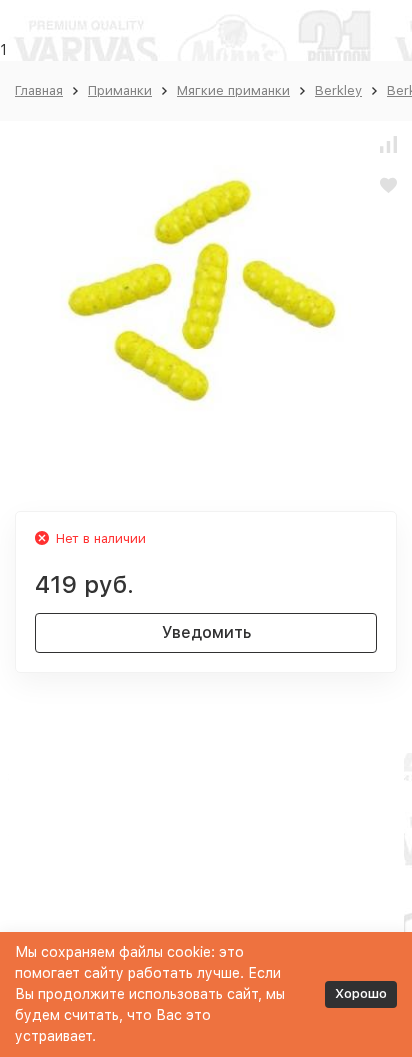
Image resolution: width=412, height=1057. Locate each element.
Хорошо (361, 993)
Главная (39, 90)
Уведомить (206, 632)
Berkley (338, 90)
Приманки (120, 90)
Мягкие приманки (233, 90)
